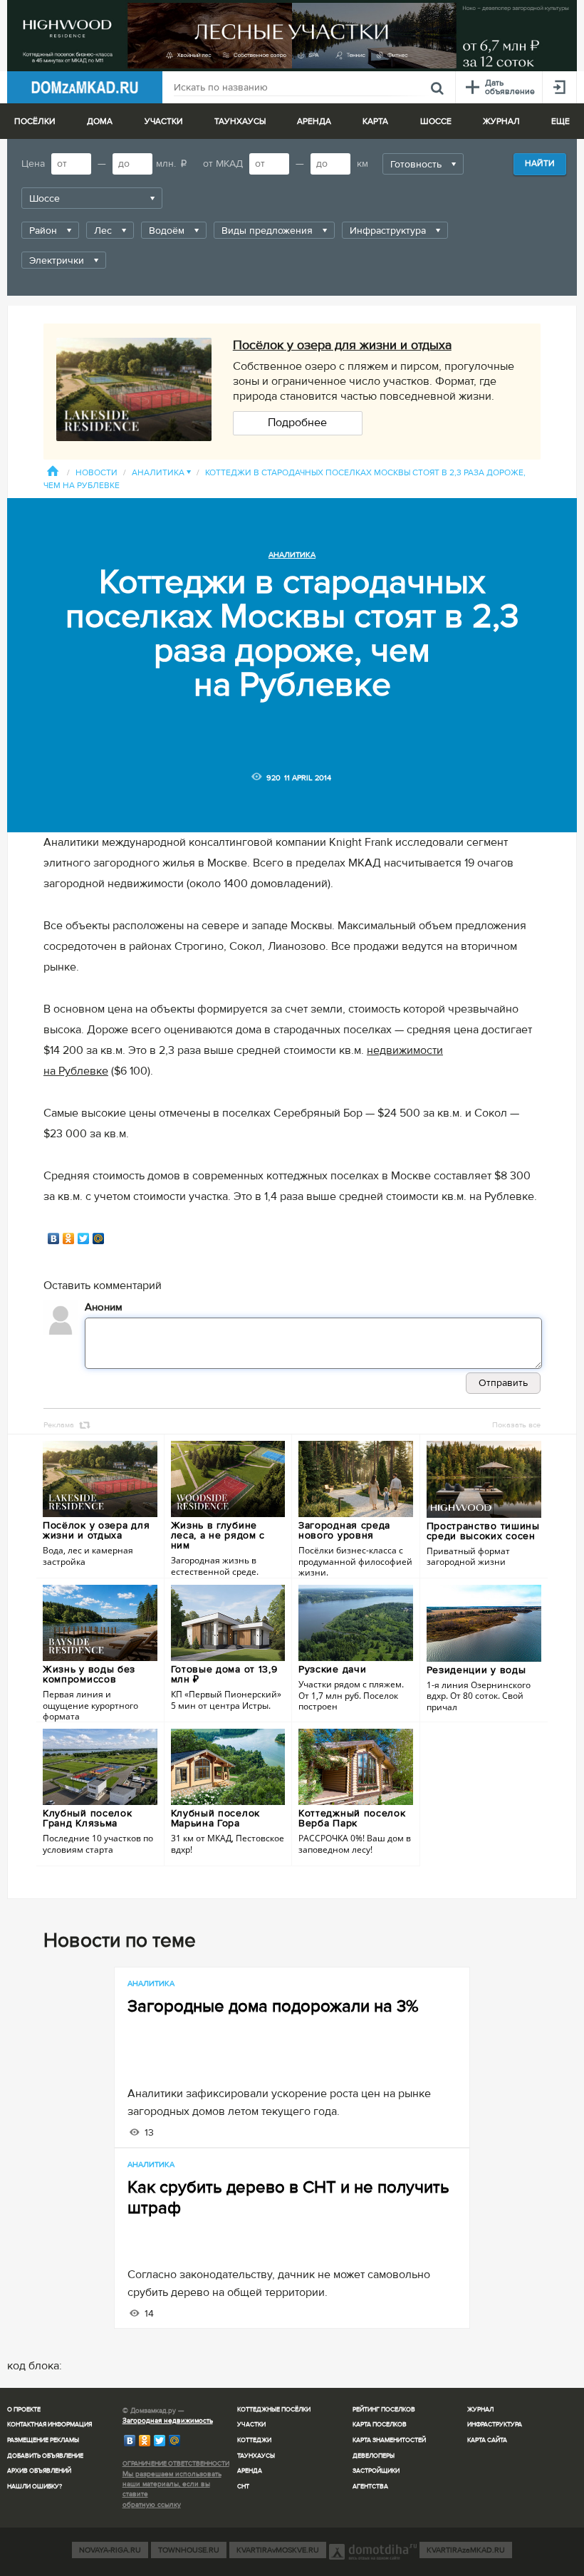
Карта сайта (487, 2440)
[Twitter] (84, 1238)
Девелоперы (374, 2456)
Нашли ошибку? (35, 2487)
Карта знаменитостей (389, 2440)
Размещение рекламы (43, 2440)
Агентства (370, 2487)
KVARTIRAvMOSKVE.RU (278, 2550)
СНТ (243, 2487)
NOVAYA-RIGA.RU (110, 2550)
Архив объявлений (39, 2471)
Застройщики (376, 2471)
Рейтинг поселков (384, 2410)
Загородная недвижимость (168, 2421)
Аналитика (161, 473)
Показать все (516, 1425)
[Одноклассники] (69, 1238)
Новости (97, 473)
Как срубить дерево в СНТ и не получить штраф (288, 2198)
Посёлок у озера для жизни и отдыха (342, 345)
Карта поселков (380, 2425)
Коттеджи (254, 2440)
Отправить (503, 1383)
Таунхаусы (240, 121)
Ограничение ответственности (176, 2464)
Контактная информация (49, 2425)
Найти (540, 164)
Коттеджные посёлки (274, 2410)
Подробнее (297, 423)
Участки (251, 2425)
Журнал (480, 2410)
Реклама (59, 1425)
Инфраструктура (495, 2425)
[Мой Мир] (99, 1238)
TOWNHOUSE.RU (189, 2550)
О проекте (24, 2410)
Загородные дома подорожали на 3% (273, 2006)
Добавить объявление (45, 2456)
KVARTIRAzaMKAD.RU (466, 2550)
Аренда (250, 2471)
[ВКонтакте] (54, 1238)
